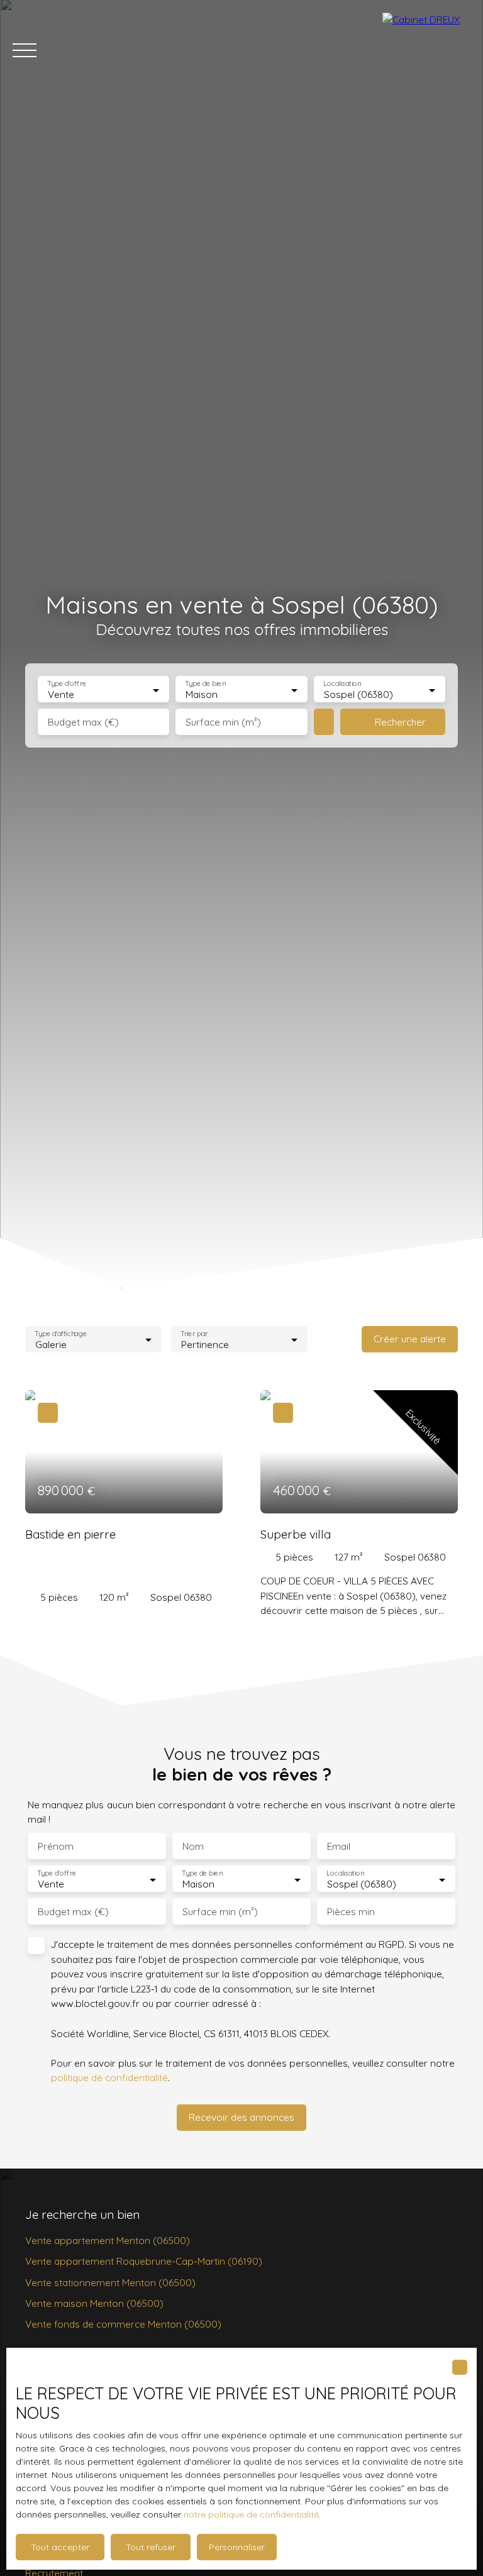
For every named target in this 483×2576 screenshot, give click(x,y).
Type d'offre (67, 684)
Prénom (56, 1846)
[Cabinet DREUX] (426, 50)
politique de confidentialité (109, 2077)
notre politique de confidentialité (251, 2514)
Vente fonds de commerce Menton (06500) (123, 2324)
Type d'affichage (61, 1333)
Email (339, 1846)
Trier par (194, 1333)
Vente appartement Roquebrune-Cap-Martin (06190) (144, 2261)
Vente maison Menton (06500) (94, 2303)
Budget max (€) (83, 722)
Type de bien (206, 684)
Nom (193, 1846)
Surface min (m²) (223, 722)
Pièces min (351, 1912)
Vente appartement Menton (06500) (108, 2240)
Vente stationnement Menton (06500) (110, 2282)
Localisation (342, 684)
